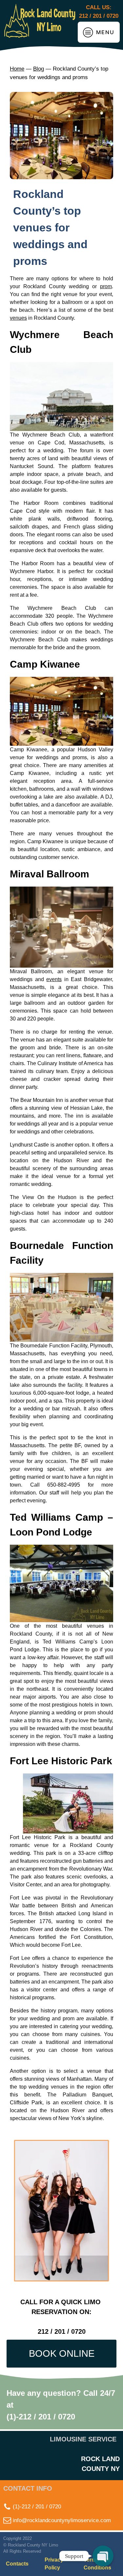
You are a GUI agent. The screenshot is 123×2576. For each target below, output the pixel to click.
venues (18, 318)
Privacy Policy (54, 2564)
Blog (39, 69)
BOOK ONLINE (62, 2353)
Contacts (17, 2564)
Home (17, 69)
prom (106, 286)
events (54, 979)
